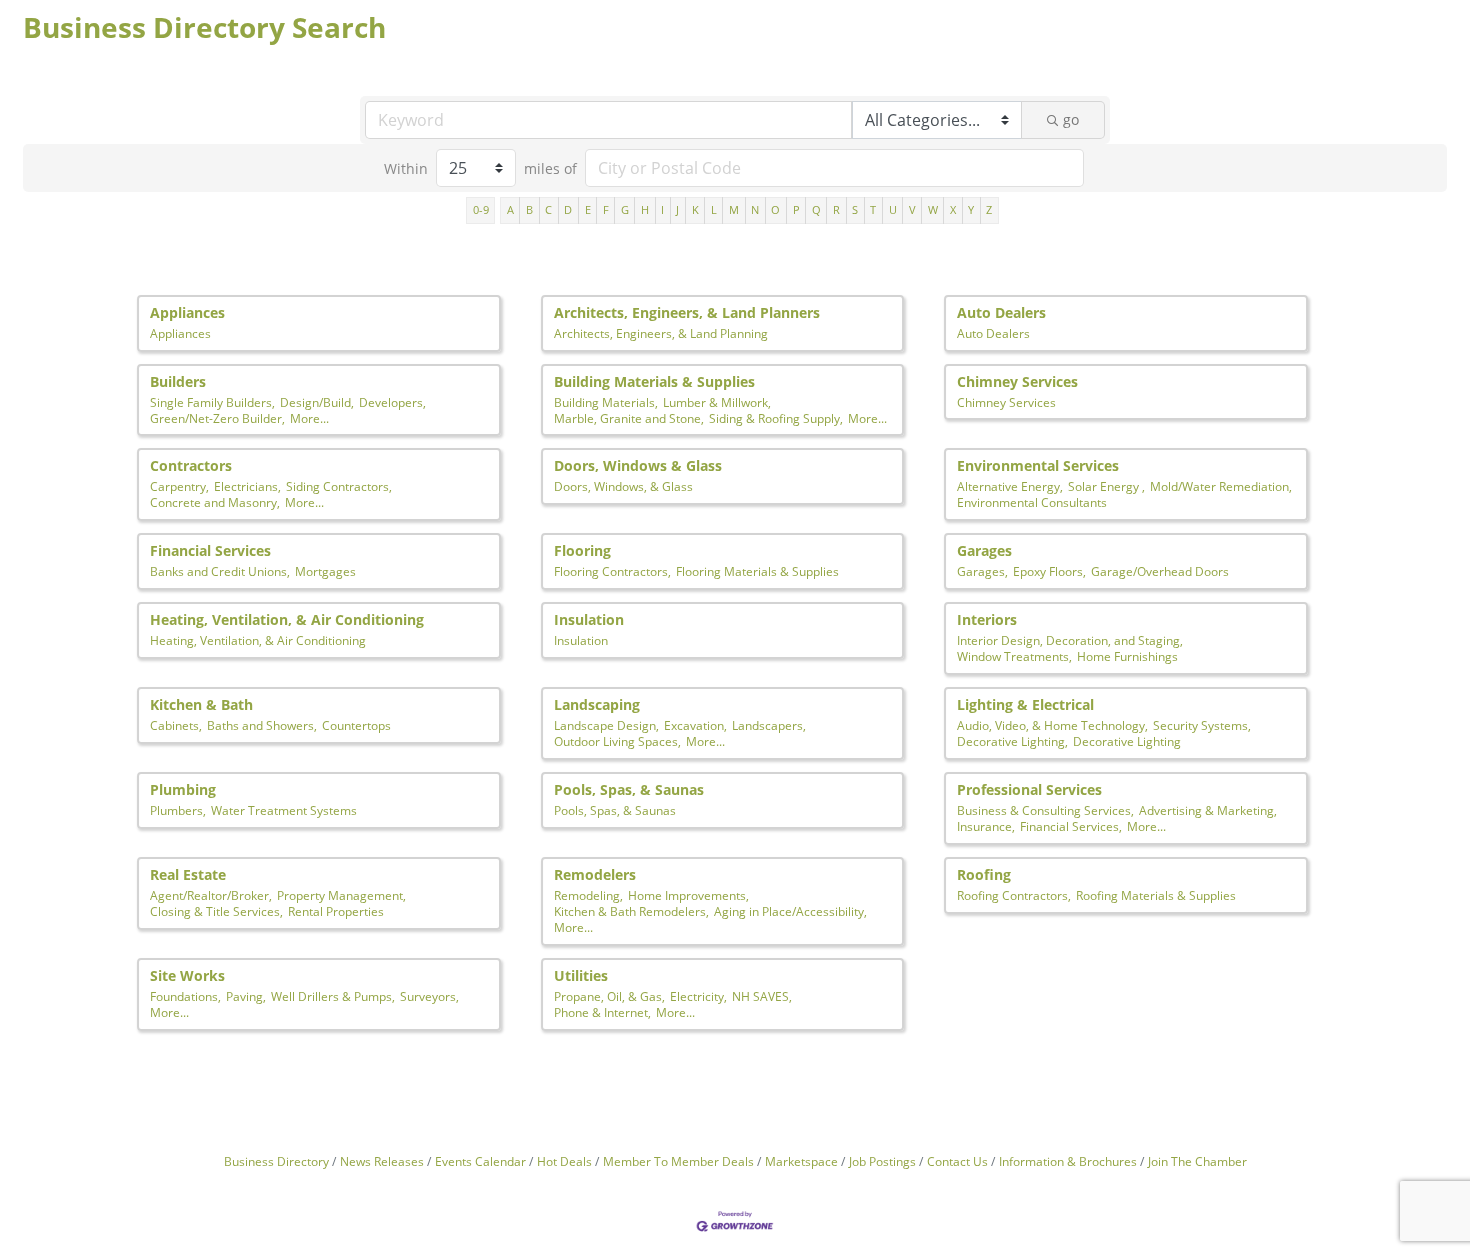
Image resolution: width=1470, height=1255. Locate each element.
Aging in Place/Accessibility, (790, 911)
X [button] (953, 209)
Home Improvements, (688, 895)
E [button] (588, 209)
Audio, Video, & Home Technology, (1052, 725)
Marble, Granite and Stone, (629, 418)
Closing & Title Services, (216, 911)
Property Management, (341, 895)
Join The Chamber (1197, 1161)
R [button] (836, 209)
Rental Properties (336, 911)
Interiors (987, 619)
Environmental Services (1038, 465)
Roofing (984, 874)
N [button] (755, 209)
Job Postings (882, 1161)
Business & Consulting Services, (1045, 810)
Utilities (581, 975)
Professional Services (1029, 789)
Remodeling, (588, 895)
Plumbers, (178, 810)
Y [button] (971, 209)
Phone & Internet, (602, 1012)
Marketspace (801, 1161)
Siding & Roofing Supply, (776, 418)
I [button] (662, 209)
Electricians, (247, 486)
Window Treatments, (1014, 656)
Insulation (589, 619)
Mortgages (325, 571)
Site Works (187, 975)
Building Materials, (606, 402)
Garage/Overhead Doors (1160, 571)
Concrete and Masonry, (215, 502)
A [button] (510, 209)
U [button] (893, 209)
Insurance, (986, 826)
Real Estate (188, 874)
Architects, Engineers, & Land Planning (661, 333)
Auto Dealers (1001, 312)
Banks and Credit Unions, (220, 571)
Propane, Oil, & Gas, (609, 996)
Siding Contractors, (339, 486)
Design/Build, (317, 402)
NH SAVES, (762, 996)
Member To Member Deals (678, 1161)
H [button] (645, 209)
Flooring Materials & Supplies (757, 571)
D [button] (568, 209)
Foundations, (185, 996)
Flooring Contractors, (612, 571)
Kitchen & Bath (201, 704)
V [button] (912, 209)
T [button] (873, 209)
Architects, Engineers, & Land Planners (687, 312)
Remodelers (595, 874)
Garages (984, 550)
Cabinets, (176, 725)
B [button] (529, 209)
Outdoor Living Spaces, (617, 741)
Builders (178, 381)
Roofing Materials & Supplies (1156, 895)
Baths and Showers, (262, 725)
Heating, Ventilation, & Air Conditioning (287, 619)
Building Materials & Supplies (654, 381)
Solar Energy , (1106, 486)
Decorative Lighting (1127, 741)
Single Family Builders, (212, 402)
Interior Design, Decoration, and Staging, (1070, 640)
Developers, (392, 402)
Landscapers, (769, 725)
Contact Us (957, 1161)
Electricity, (698, 996)
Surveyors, (429, 996)
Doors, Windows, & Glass (623, 486)
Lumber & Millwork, (717, 402)
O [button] (775, 209)
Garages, (982, 571)
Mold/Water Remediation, (1221, 486)
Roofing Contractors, (1014, 895)
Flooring (582, 550)
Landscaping (597, 704)
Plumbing (183, 789)
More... (309, 418)
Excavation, (695, 725)
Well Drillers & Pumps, (333, 996)
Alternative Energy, (1010, 486)
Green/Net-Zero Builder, (217, 418)
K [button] (695, 209)
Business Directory (276, 1161)
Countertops (356, 725)
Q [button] (816, 209)
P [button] (796, 209)
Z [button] (989, 209)
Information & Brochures (1068, 1161)
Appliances (187, 312)
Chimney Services (1017, 381)
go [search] (1071, 119)
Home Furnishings (1127, 656)
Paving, (246, 996)
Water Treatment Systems (284, 810)
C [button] (548, 209)
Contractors (191, 465)
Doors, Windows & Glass (638, 465)
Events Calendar (480, 1161)
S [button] (855, 209)
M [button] (734, 209)
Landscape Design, (606, 725)
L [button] (714, 209)
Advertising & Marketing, (1208, 810)
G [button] (625, 209)
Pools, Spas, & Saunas (629, 789)
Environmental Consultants (1032, 502)
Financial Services (210, 550)
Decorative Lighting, (1012, 741)
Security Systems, (1202, 725)
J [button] (677, 209)
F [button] (606, 209)
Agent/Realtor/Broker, (211, 895)
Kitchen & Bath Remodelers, (631, 911)
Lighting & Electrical (1025, 704)
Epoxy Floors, (1049, 571)
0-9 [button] (481, 209)
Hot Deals (564, 1161)
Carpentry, (179, 486)
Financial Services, (1071, 826)
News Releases (382, 1161)
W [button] (933, 209)
